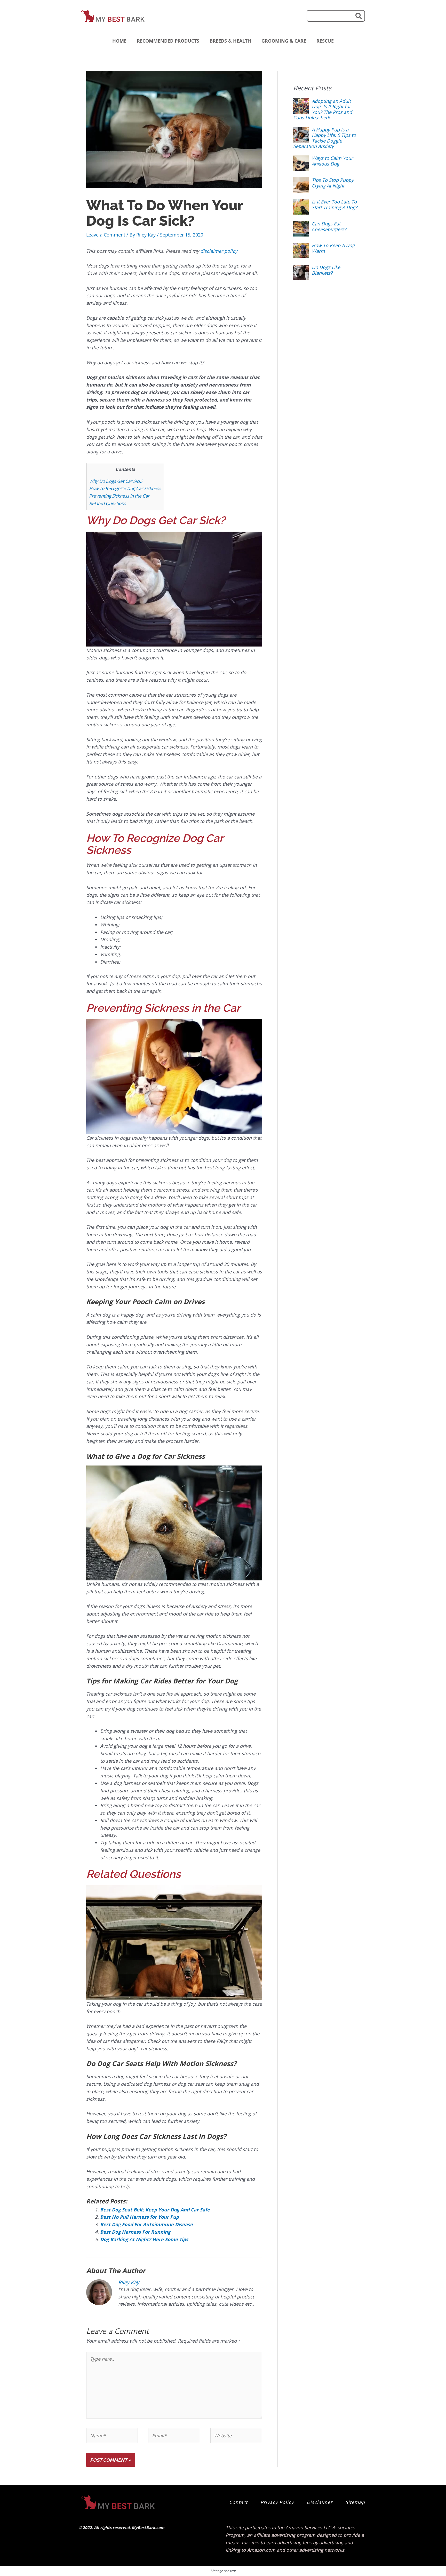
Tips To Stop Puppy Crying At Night (333, 183)
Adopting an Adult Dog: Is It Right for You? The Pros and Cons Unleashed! (323, 109)
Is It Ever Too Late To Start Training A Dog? (334, 204)
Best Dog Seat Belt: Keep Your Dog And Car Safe (155, 2210)
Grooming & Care (284, 41)
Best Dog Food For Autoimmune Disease (146, 2224)
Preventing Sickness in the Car (119, 496)
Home (119, 41)
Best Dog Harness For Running (135, 2232)
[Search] (359, 16)
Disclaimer (320, 2502)
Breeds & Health (230, 41)
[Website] (236, 2436)
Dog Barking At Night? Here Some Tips (144, 2239)
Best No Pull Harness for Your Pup (140, 2217)
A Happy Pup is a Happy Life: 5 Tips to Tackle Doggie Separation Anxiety (325, 138)
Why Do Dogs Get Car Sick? (116, 481)
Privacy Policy (277, 2502)
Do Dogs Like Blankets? (326, 270)
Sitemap (355, 2502)
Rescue (325, 41)
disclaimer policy (219, 251)
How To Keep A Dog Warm (333, 248)
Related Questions (107, 503)
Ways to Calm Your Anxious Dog (332, 161)
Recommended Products (168, 41)
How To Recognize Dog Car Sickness (125, 488)
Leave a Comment (106, 235)
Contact (238, 2502)
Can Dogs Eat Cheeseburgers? (329, 226)
